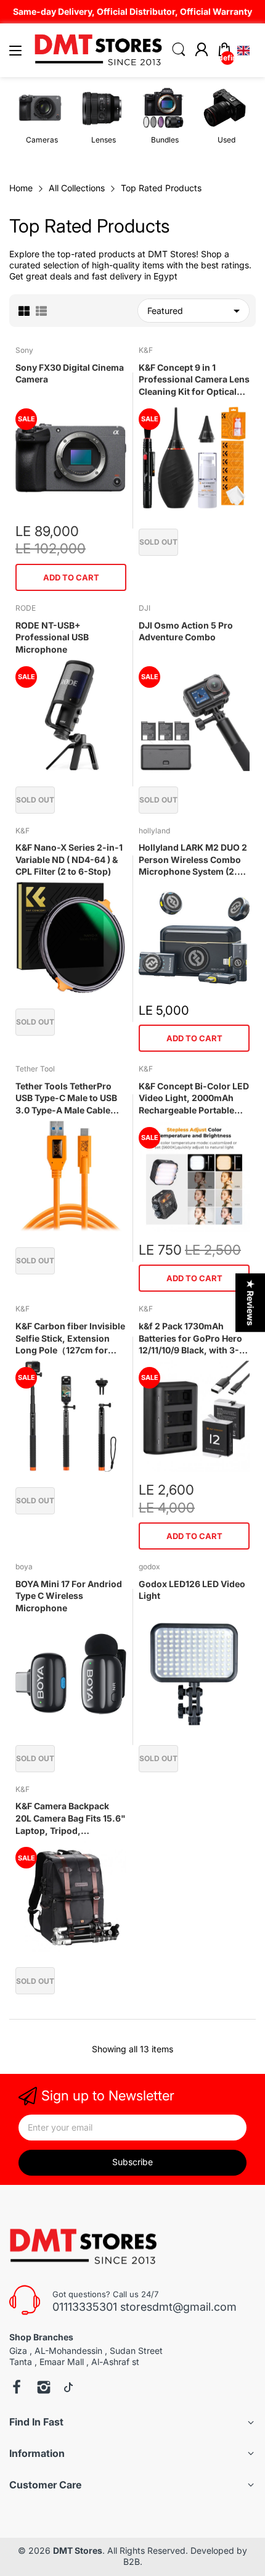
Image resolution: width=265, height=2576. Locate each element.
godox (149, 1567)
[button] (243, 51)
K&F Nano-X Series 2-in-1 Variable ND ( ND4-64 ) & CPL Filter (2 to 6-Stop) (69, 859)
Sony (24, 350)
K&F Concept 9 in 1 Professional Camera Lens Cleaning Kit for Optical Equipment (194, 380)
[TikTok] (68, 2388)
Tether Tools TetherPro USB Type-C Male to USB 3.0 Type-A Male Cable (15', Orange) (66, 1099)
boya (24, 1567)
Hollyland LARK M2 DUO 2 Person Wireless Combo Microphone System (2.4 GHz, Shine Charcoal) (193, 860)
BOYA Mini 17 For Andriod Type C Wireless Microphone (69, 1596)
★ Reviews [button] (251, 1302)
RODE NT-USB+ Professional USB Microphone (52, 637)
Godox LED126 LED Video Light (192, 1590)
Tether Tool (35, 1069)
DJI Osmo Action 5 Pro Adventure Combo (186, 631)
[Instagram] (44, 2388)
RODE (26, 608)
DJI (145, 608)
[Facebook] (17, 2388)
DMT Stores (78, 2550)
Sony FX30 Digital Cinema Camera (70, 374)
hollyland (154, 831)
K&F (146, 350)
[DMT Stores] (85, 2247)
